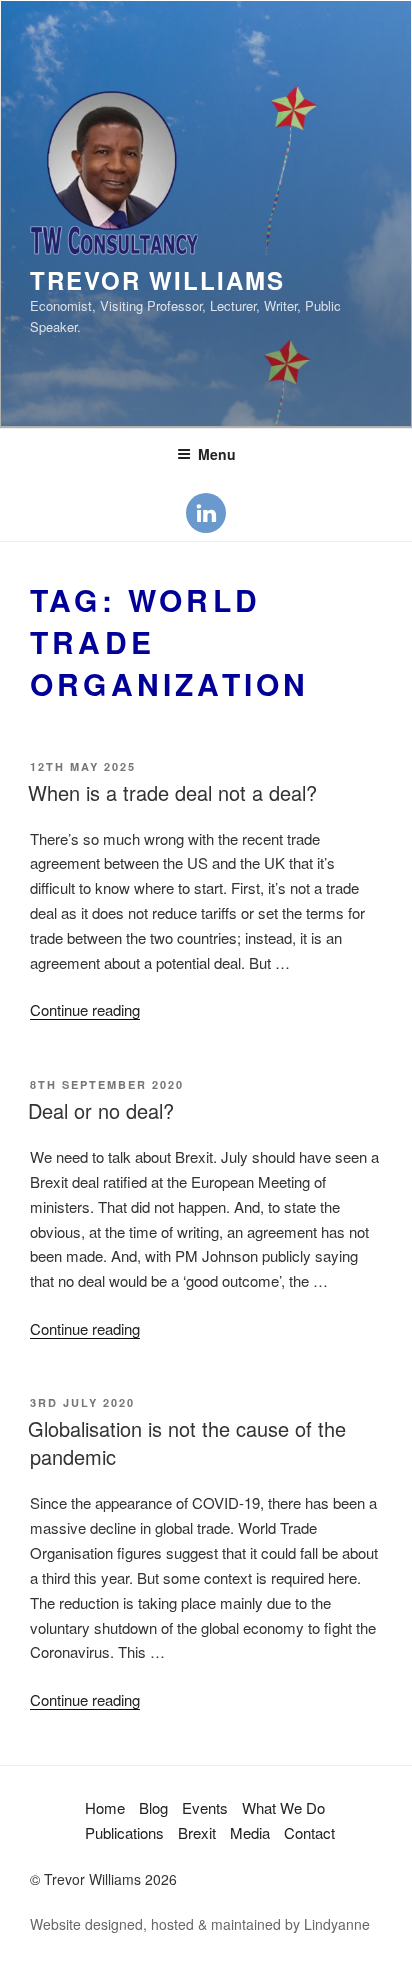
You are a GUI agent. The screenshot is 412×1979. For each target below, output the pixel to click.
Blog (153, 1807)
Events (205, 1807)
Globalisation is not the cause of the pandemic (187, 1442)
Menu (217, 454)
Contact (309, 1832)
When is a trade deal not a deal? (172, 792)
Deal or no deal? (101, 1110)
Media (250, 1832)
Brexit (197, 1832)
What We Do (283, 1807)
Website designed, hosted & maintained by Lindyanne (200, 1924)
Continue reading (85, 1009)
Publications (124, 1832)
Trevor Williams (157, 280)
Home (105, 1807)
